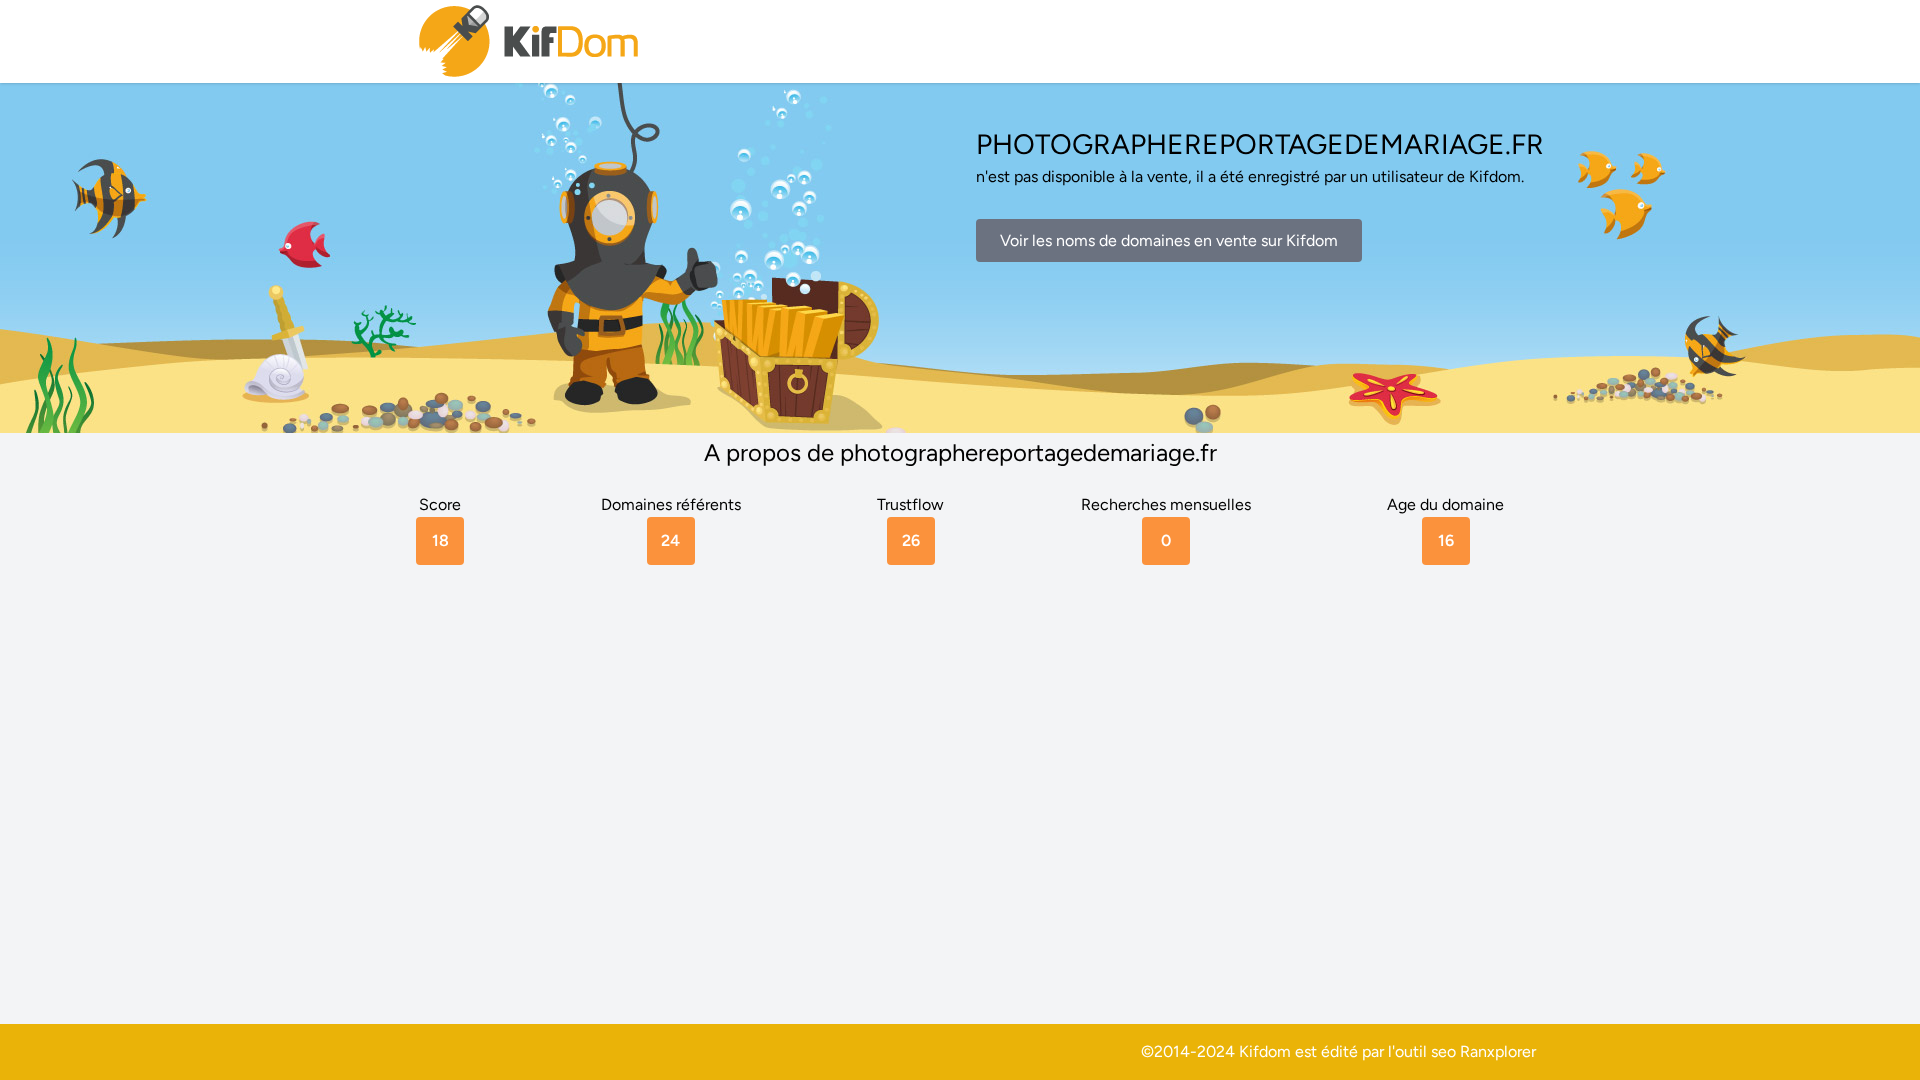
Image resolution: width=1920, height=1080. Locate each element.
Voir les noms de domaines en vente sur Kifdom (1169, 240)
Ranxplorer (1498, 1051)
